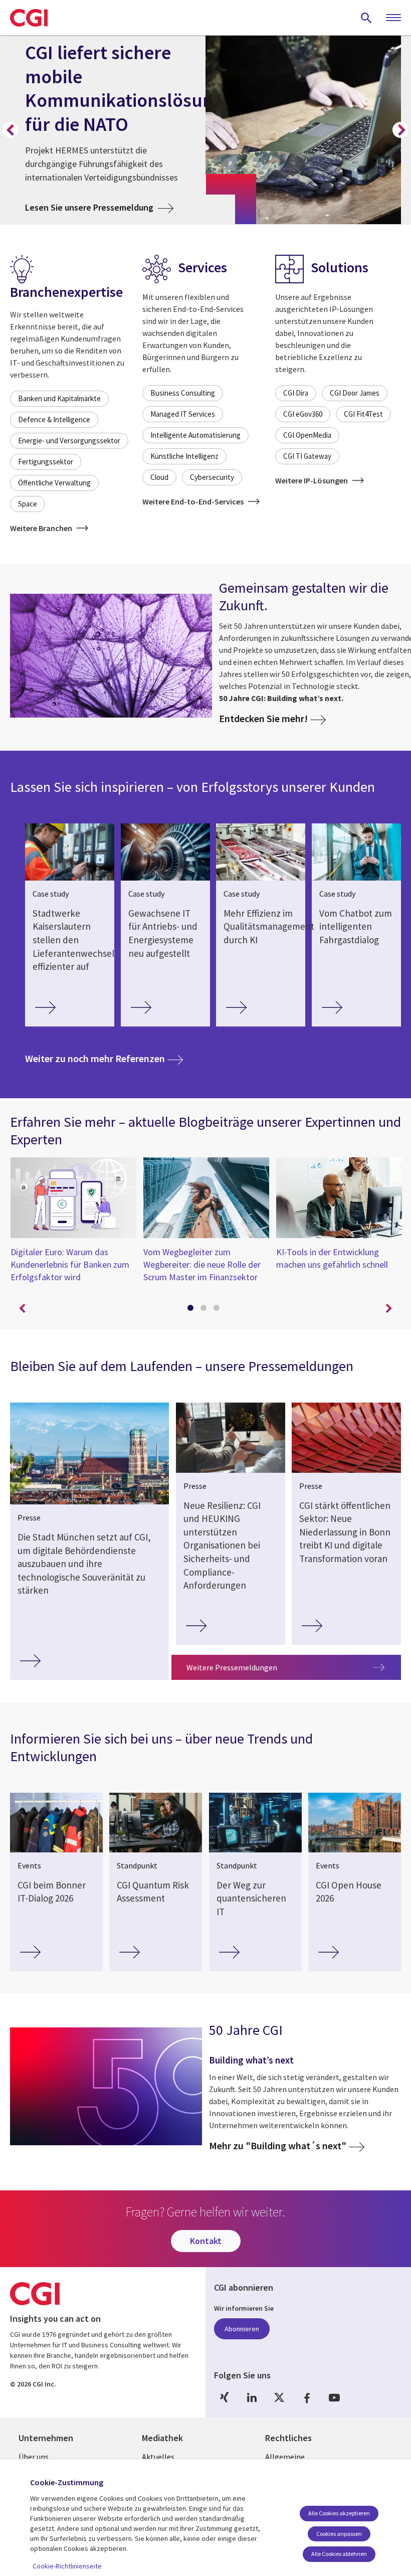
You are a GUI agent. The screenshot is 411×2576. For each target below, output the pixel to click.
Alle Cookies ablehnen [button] (339, 2554)
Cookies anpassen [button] (339, 2534)
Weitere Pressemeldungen (232, 1667)
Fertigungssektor (46, 462)
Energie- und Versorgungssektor (69, 441)
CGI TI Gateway (307, 456)
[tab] (192, 1310)
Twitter (279, 2398)
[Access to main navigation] (393, 18)
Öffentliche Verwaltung (54, 483)
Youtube (334, 2398)
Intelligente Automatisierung (195, 435)
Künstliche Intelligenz (184, 456)
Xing (224, 2398)
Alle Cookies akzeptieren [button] (339, 2513)
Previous (11, 130)
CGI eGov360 (303, 414)
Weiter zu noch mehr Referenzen (104, 1058)
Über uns (34, 2457)
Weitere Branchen (42, 528)
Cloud (159, 477)
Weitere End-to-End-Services (194, 501)
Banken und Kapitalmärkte (59, 398)
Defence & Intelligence (54, 419)
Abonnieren (242, 2329)
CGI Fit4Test (363, 414)
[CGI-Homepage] (29, 18)
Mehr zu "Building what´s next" (278, 2146)
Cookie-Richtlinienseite (67, 2566)
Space (28, 504)
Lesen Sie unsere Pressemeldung (99, 207)
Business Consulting (183, 393)
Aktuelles (158, 2457)
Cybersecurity (212, 477)
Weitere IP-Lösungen (312, 480)
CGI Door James (355, 393)
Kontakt (206, 2241)
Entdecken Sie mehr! (263, 718)
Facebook (307, 2398)
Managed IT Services (183, 414)
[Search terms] (366, 18)
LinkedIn (252, 2398)
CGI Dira (296, 393)
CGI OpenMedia (307, 435)
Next (400, 130)
